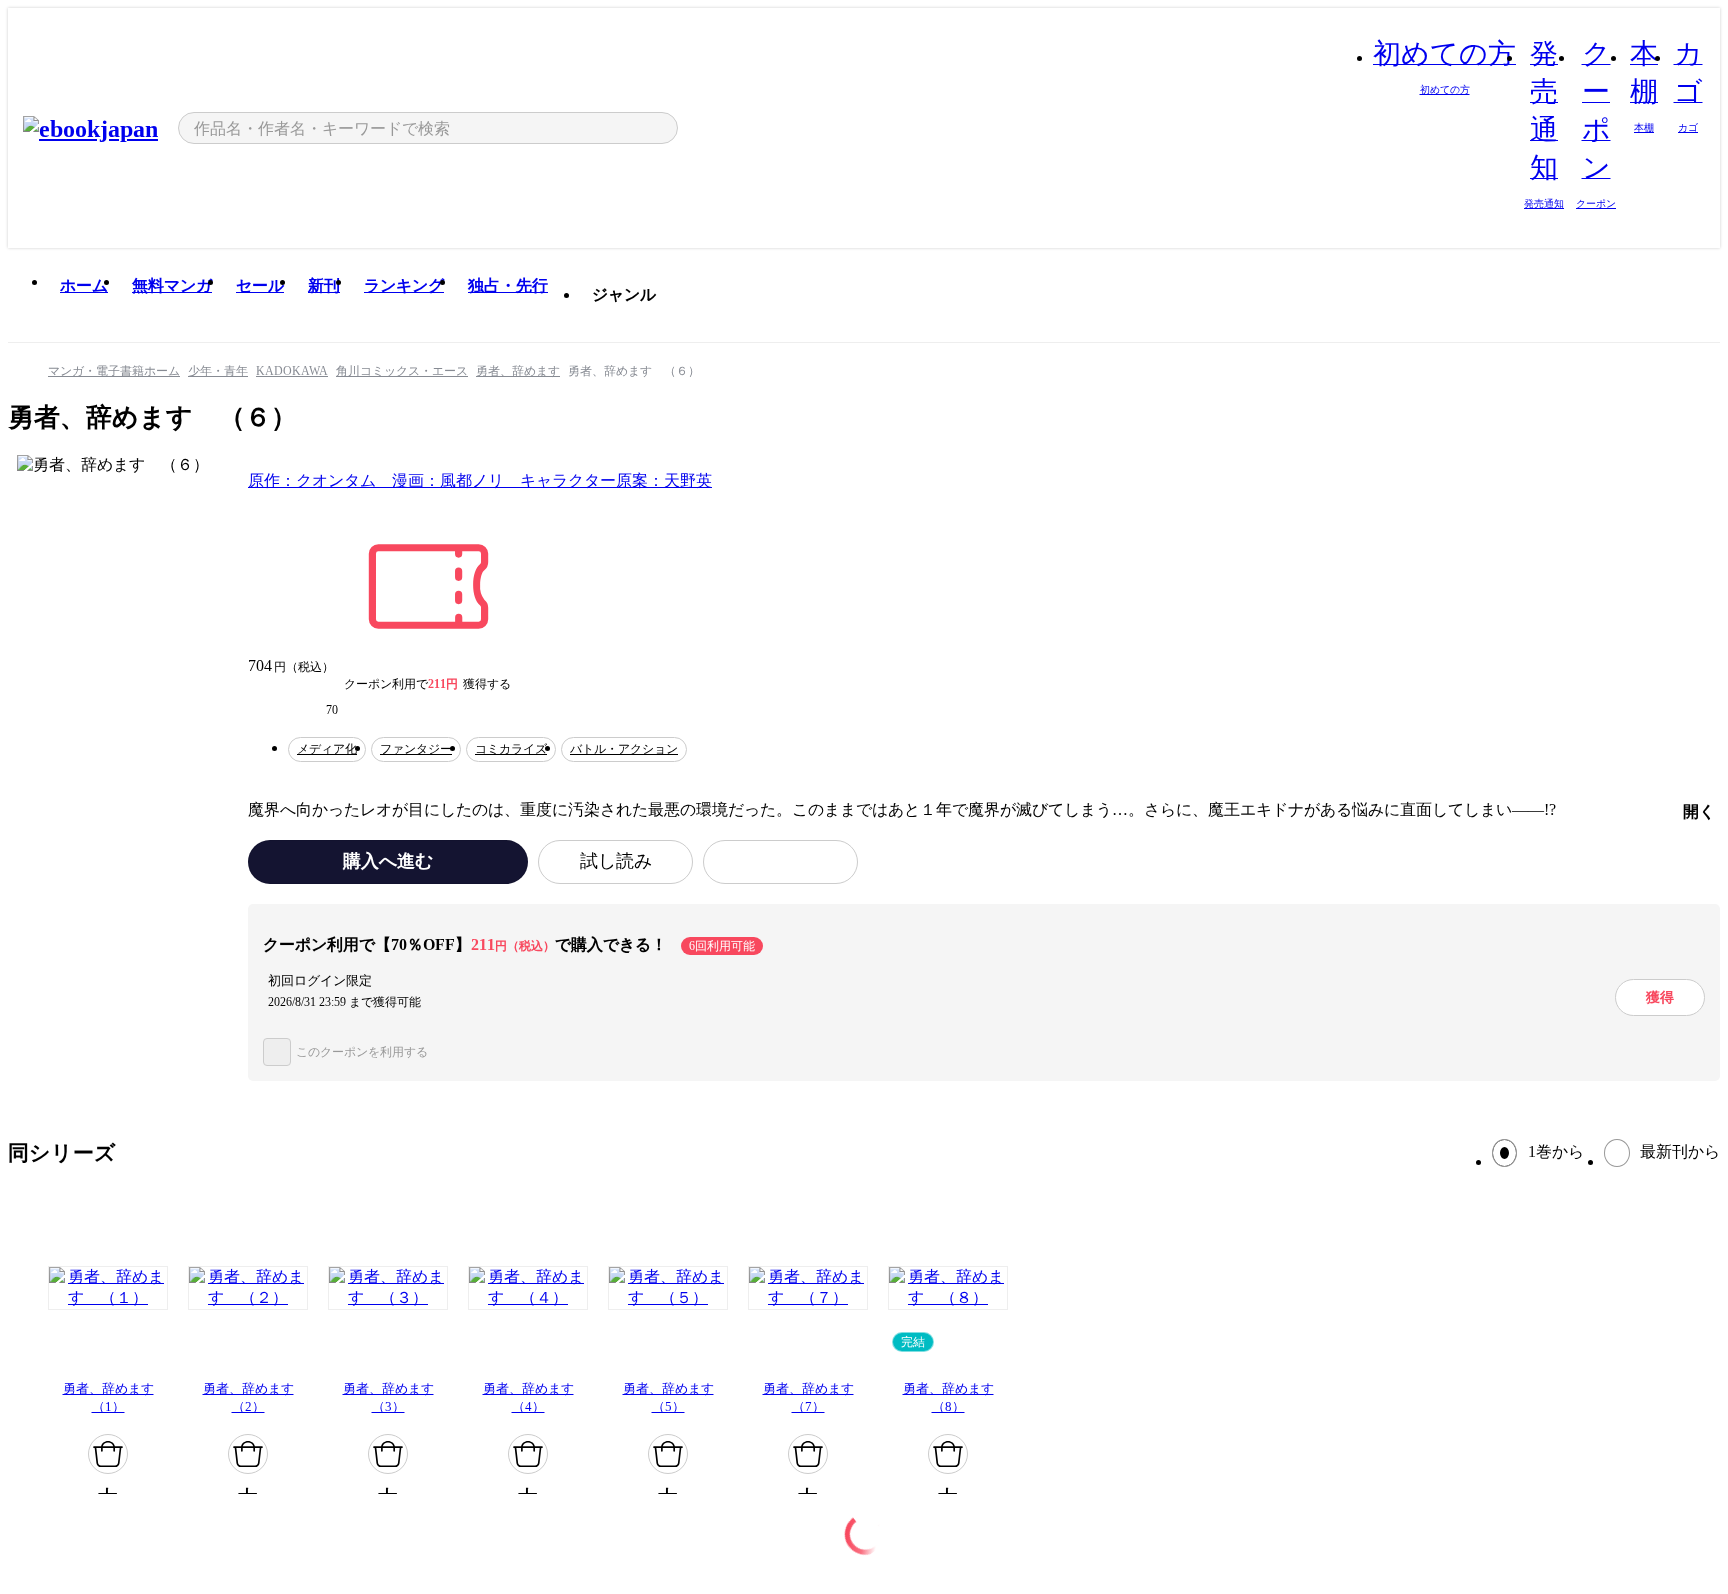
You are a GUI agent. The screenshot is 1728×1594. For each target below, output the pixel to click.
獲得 (1660, 997)
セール (260, 285)
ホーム (84, 285)
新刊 (324, 285)
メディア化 (327, 749)
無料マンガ (172, 285)
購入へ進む (388, 861)
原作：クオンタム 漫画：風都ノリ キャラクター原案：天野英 (480, 480)
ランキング (404, 285)
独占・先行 (508, 285)
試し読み (616, 861)
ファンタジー (416, 749)
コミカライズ (511, 749)
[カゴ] (108, 1454)
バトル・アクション (624, 749)
